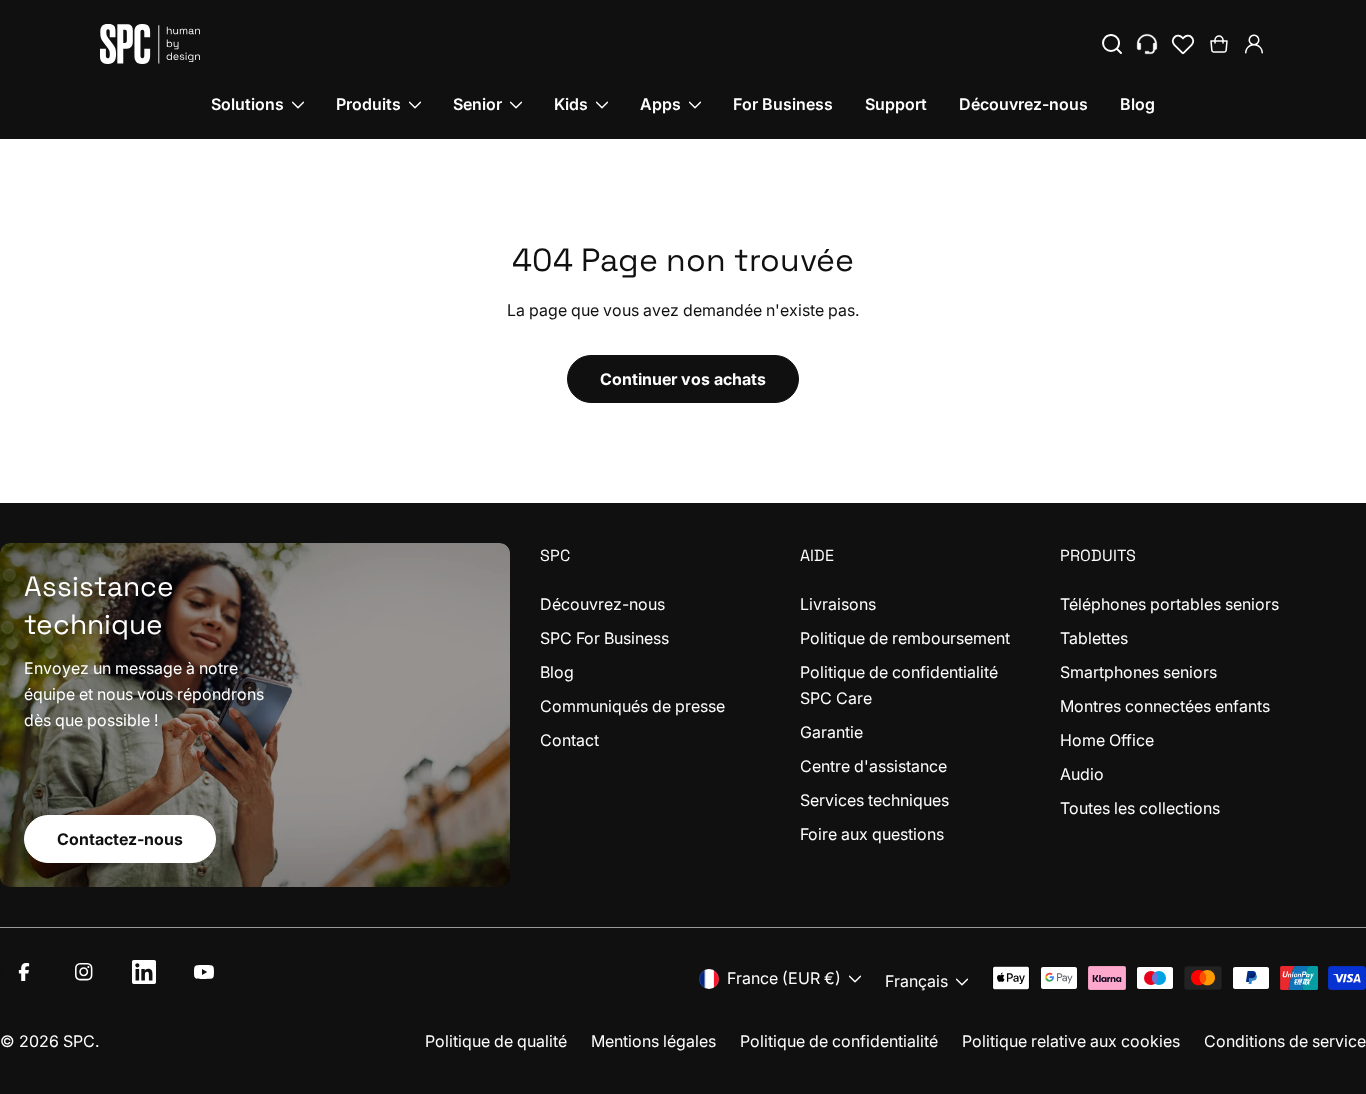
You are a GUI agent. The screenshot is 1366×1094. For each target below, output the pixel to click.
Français (916, 981)
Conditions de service (1285, 1041)
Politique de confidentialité (839, 1041)
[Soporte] (1147, 44)
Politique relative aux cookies (1071, 1041)
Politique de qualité (496, 1041)
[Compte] (1254, 44)
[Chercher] (1112, 44)
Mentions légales (653, 1041)
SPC (79, 1041)
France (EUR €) (784, 978)
